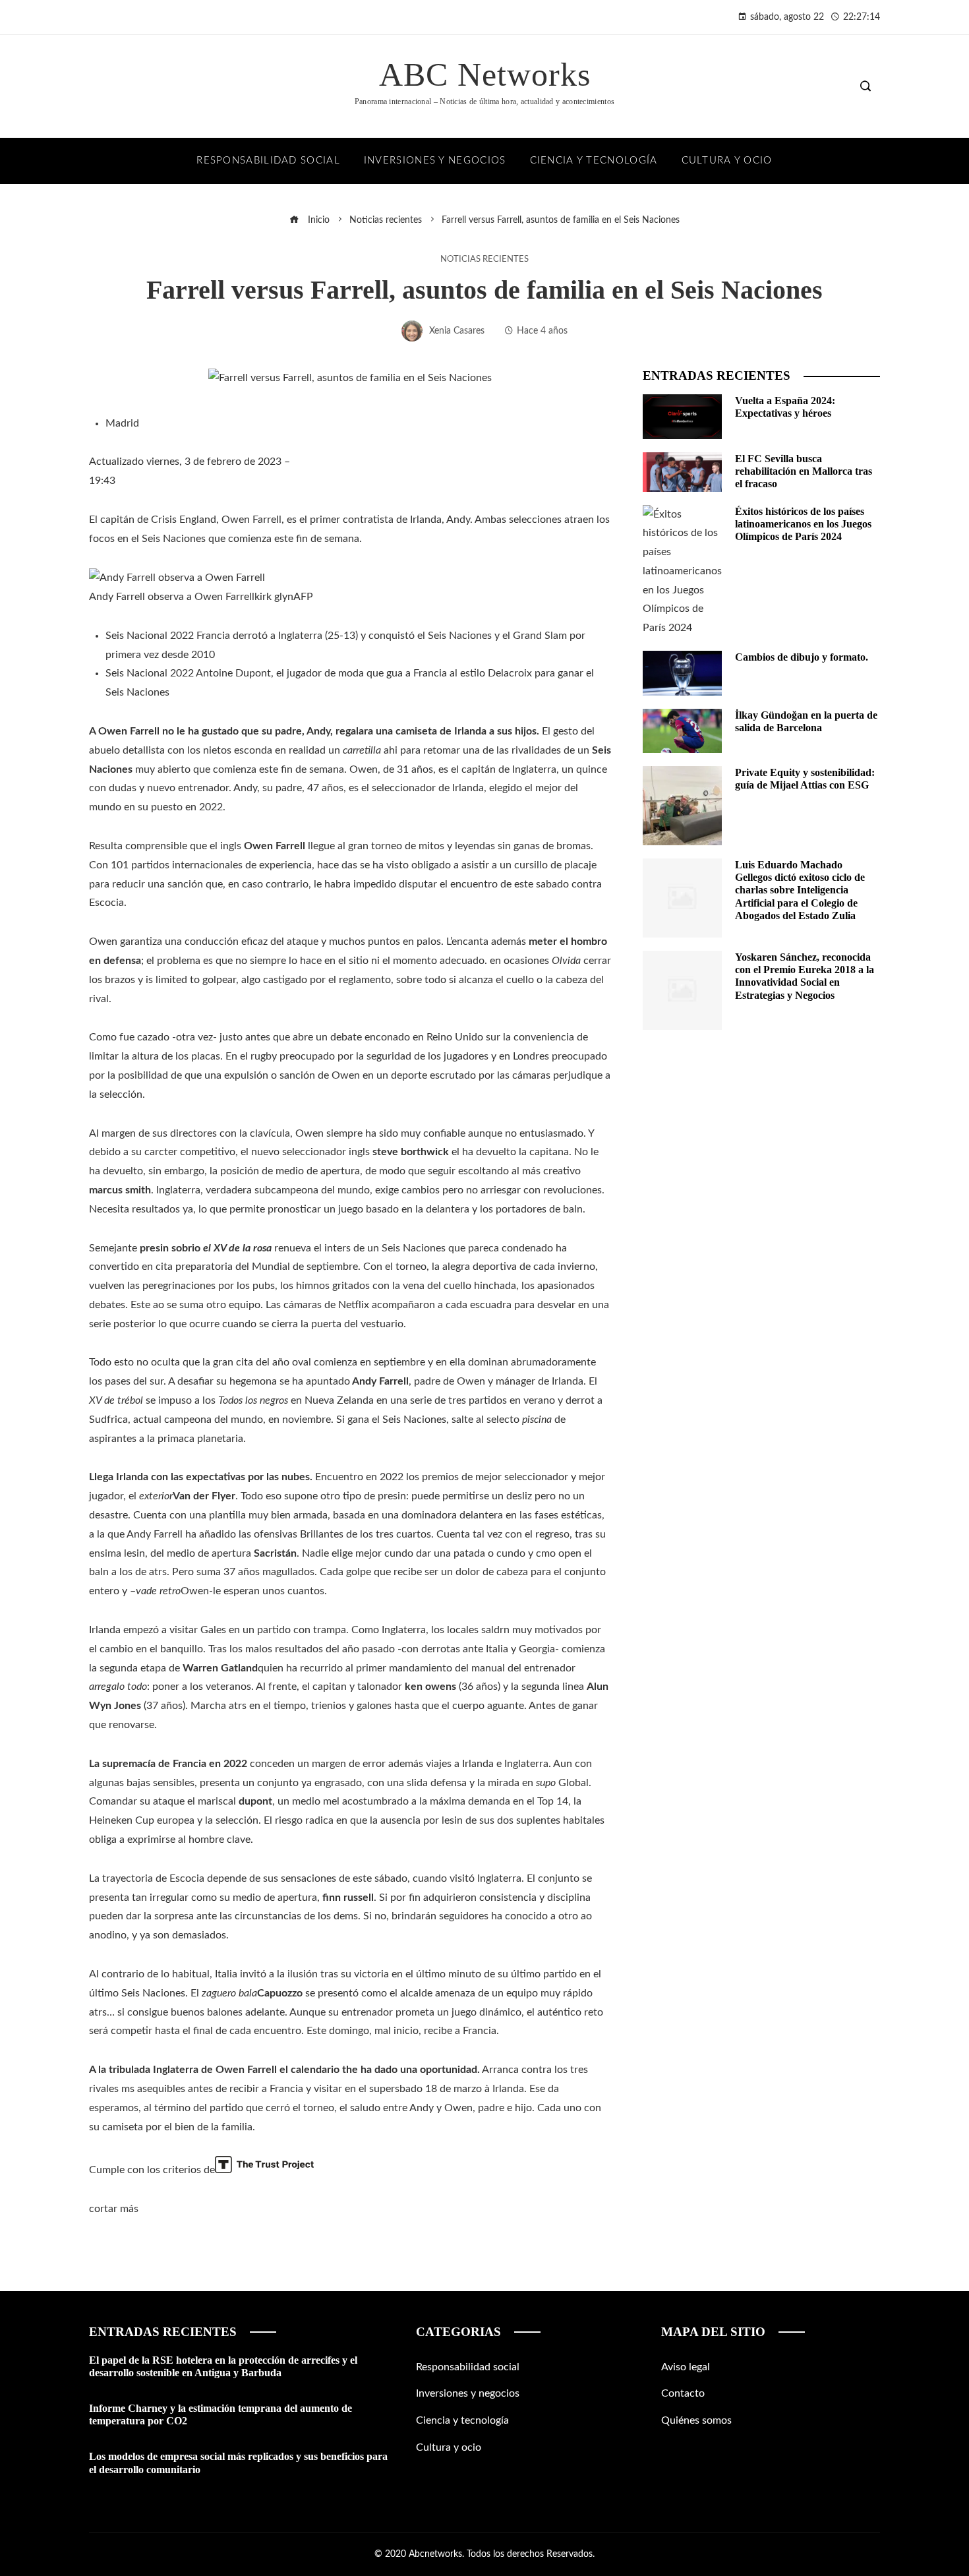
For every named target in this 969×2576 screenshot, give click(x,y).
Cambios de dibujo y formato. (802, 657)
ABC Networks (485, 75)
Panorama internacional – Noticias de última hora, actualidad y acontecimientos (484, 102)
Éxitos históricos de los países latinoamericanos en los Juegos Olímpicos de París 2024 (803, 524)
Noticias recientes (484, 259)
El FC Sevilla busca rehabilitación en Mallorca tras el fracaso (804, 471)
